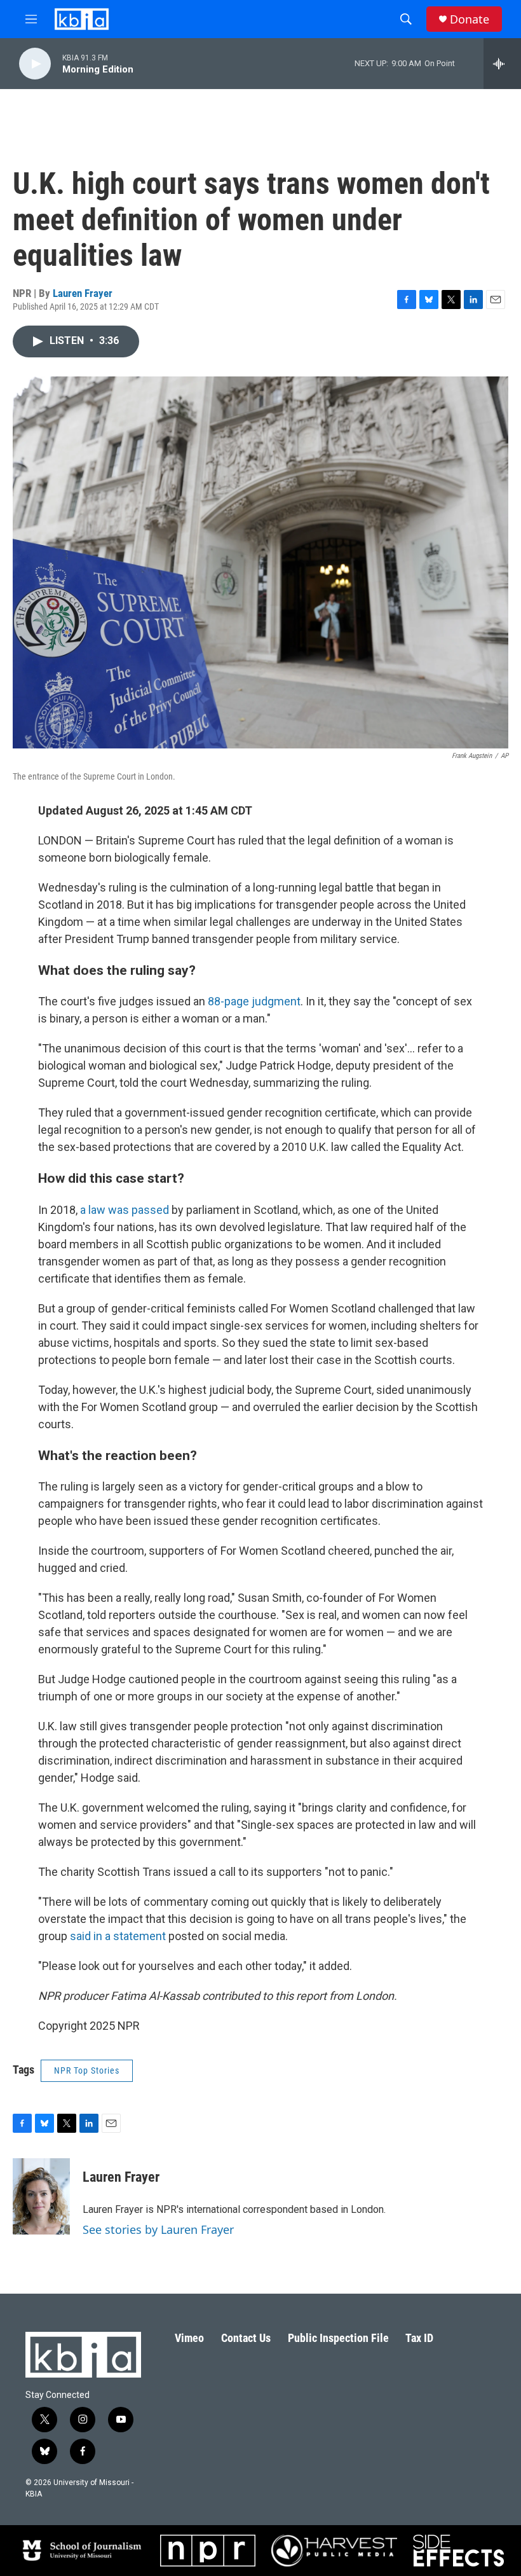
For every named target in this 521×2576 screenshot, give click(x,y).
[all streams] (502, 64)
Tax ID (419, 2338)
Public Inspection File (338, 2338)
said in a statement (117, 1936)
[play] (35, 64)
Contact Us (246, 2338)
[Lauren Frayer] (41, 2196)
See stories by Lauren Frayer (158, 2229)
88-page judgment (253, 1001)
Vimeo (189, 2338)
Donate (470, 19)
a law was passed (125, 1210)
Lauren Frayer (83, 293)
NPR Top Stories (87, 2070)
